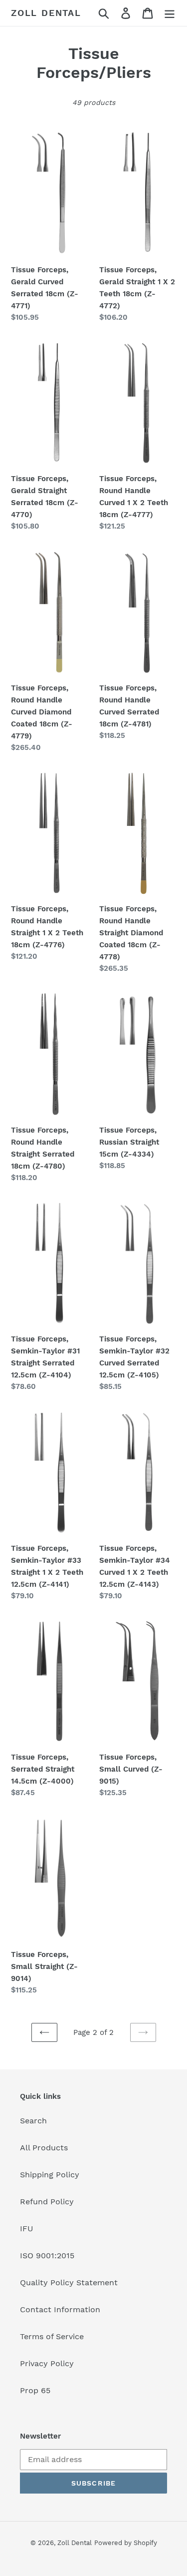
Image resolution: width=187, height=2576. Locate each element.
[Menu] (170, 13)
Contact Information (60, 2309)
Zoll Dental (46, 13)
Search (33, 2121)
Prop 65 (35, 2390)
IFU (27, 2229)
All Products (44, 2148)
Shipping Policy (50, 2175)
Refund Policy (47, 2202)
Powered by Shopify (126, 2543)
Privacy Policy (47, 2363)
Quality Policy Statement (69, 2282)
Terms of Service (52, 2336)
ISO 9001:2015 (47, 2255)
